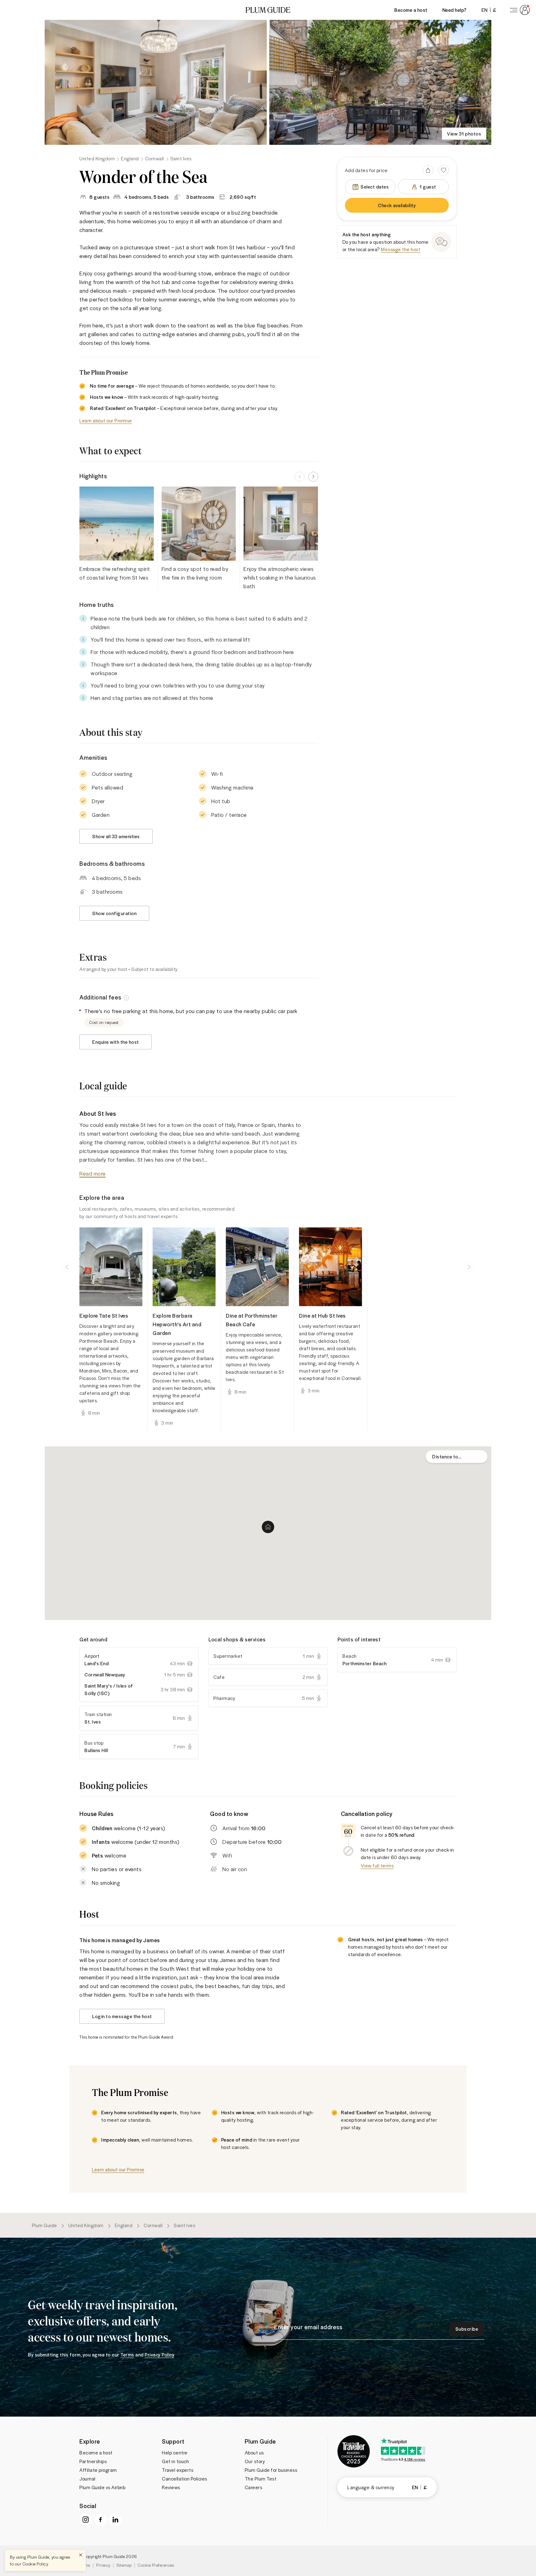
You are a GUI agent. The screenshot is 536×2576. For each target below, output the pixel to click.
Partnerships (93, 2461)
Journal (87, 2479)
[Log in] (519, 10)
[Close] (81, 2555)
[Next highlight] (313, 477)
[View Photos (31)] (156, 82)
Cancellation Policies (185, 2479)
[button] (268, 10)
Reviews (171, 2487)
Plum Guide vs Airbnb (102, 2487)
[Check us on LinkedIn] (115, 2520)
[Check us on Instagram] (86, 2520)
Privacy (103, 2565)
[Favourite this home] (444, 170)
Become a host (411, 10)
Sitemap (124, 2565)
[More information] (126, 997)
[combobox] (457, 1457)
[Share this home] (428, 170)
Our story (255, 2461)
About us (254, 2453)
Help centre (175, 2453)
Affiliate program (98, 2470)
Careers (254, 2487)
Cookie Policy (35, 2564)
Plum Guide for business (271, 2470)
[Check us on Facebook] (100, 2520)
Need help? (454, 10)
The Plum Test (261, 2479)
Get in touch (175, 2461)
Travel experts (178, 2470)
